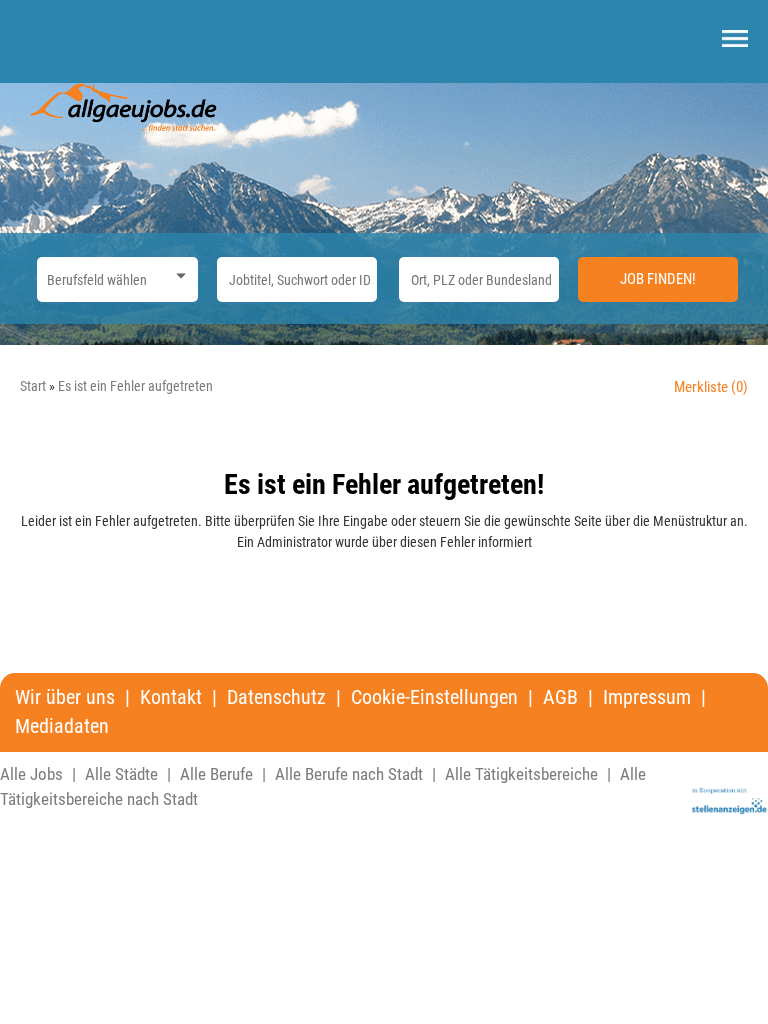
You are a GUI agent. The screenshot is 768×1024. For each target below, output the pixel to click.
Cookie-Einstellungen (434, 697)
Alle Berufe (216, 774)
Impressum (647, 697)
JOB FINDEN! (658, 279)
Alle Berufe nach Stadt (349, 774)
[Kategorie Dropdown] (178, 274)
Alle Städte (121, 774)
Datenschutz (276, 697)
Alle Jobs (31, 774)
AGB (560, 697)
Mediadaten (62, 726)
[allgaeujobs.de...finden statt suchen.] (125, 106)
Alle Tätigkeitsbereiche (521, 774)
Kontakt (171, 697)
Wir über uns (65, 697)
